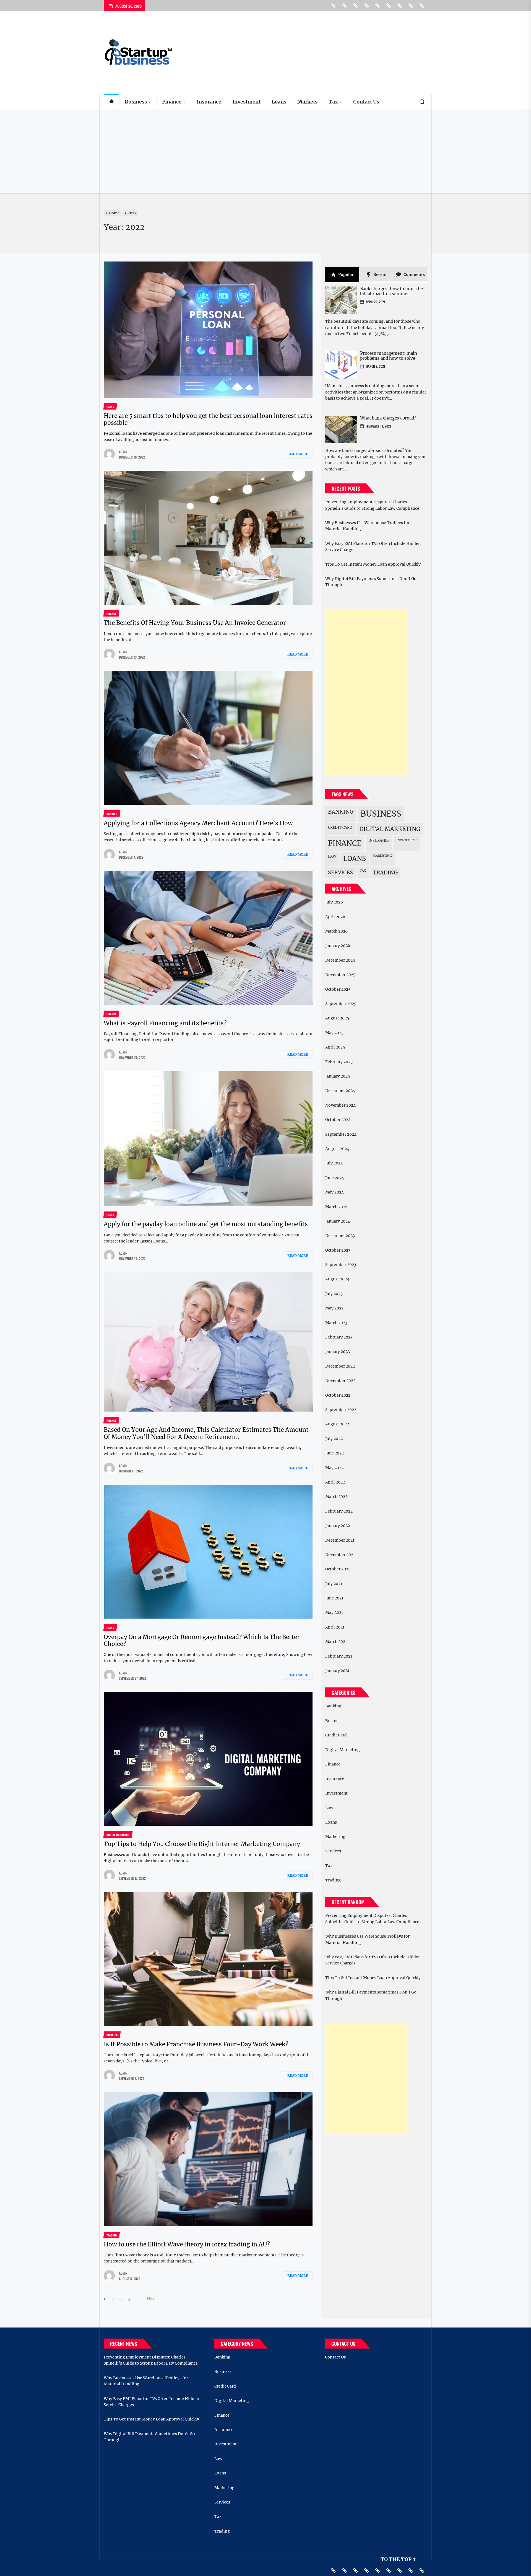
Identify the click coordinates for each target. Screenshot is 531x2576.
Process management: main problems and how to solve (389, 356)
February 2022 (339, 1511)
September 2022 (341, 1410)
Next (151, 2299)
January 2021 (337, 1671)
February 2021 (339, 1656)
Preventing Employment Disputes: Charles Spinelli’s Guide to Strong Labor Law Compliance (372, 505)
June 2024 (335, 1178)
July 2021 (334, 1584)
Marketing (382, 856)
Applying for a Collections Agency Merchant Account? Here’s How (198, 823)
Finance (172, 102)
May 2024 (335, 1192)
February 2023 (339, 1337)
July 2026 (334, 902)
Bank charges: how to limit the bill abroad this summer (391, 291)
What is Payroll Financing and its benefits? (165, 1023)
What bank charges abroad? (388, 418)
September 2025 (341, 1004)
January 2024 (338, 1221)
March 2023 (336, 1323)
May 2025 (334, 1033)
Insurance (209, 102)
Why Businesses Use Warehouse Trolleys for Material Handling (367, 526)
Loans (279, 102)
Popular (346, 275)
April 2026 (335, 917)
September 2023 (341, 1265)
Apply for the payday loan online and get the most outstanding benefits (206, 1224)
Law (332, 856)
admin (123, 452)
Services (340, 872)
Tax (333, 102)
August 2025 (337, 1018)
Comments (414, 275)
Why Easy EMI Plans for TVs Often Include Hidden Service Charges (373, 547)
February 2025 (339, 1062)
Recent (380, 275)
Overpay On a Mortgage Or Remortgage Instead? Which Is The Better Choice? (202, 1640)
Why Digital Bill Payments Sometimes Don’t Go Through (371, 582)
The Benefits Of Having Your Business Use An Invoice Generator (195, 623)
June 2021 (334, 1598)
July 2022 (334, 1439)
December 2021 (340, 1540)
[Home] (111, 102)
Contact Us (366, 102)
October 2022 (338, 1395)
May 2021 (334, 1612)
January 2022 (338, 1526)
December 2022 (340, 1366)
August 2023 (337, 1279)
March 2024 (336, 1207)
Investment (246, 102)
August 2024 (337, 1149)
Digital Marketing (390, 829)
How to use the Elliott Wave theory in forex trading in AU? (187, 2244)
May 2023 (334, 1308)
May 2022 (334, 1468)
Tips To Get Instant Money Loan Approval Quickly (373, 564)
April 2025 (335, 1047)
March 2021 (336, 1642)
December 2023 (340, 1236)
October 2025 (338, 989)
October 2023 (338, 1250)
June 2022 (335, 1453)
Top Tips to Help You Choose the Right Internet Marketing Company (202, 1844)
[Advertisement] (265, 152)
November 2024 (340, 1105)
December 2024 (340, 1091)
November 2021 (340, 1555)
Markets (307, 102)
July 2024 (334, 1163)
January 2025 (338, 1076)
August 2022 (337, 1424)
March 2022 (336, 1497)
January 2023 (338, 1352)
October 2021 (338, 1569)
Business (136, 102)
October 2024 (338, 1120)
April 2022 (335, 1482)
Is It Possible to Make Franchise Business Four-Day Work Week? (196, 2044)
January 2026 (338, 946)
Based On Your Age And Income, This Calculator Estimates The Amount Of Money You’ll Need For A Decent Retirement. (206, 1433)
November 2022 (340, 1381)
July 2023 (334, 1294)
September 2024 (341, 1134)
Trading (385, 873)
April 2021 (335, 1627)
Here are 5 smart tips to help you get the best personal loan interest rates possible (208, 419)
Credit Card (340, 827)
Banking (341, 812)
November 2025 (340, 975)
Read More (298, 454)
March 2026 (336, 931)
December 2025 (340, 960)
